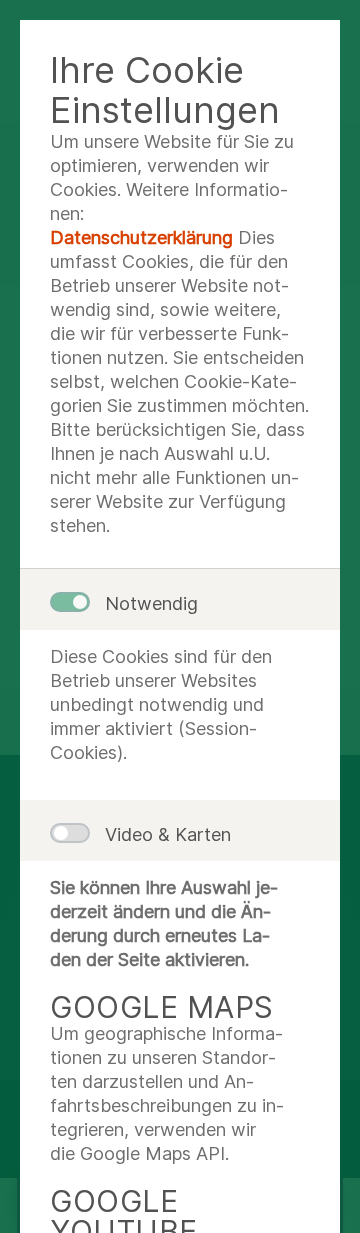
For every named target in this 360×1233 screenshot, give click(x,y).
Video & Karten (168, 834)
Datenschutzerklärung (141, 237)
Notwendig (151, 603)
